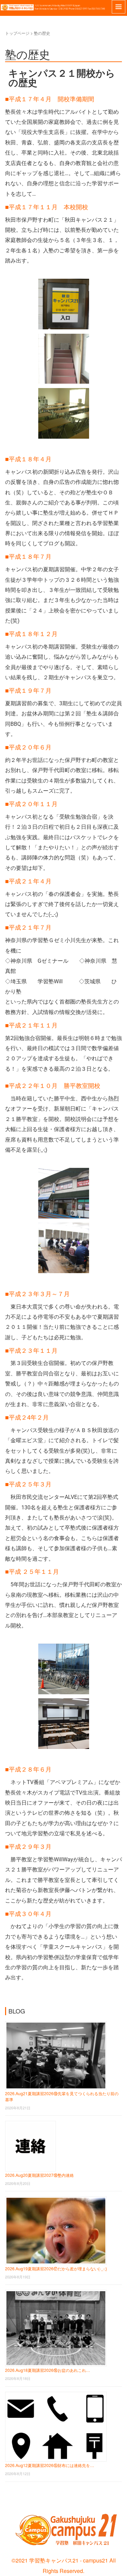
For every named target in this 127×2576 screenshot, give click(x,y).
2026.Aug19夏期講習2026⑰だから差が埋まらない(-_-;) (56, 2268)
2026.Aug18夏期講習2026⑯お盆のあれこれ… (48, 2370)
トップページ (17, 33)
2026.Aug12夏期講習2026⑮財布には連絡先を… (50, 2465)
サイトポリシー (18, 2496)
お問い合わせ (8, 2496)
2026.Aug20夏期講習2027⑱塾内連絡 (39, 2175)
